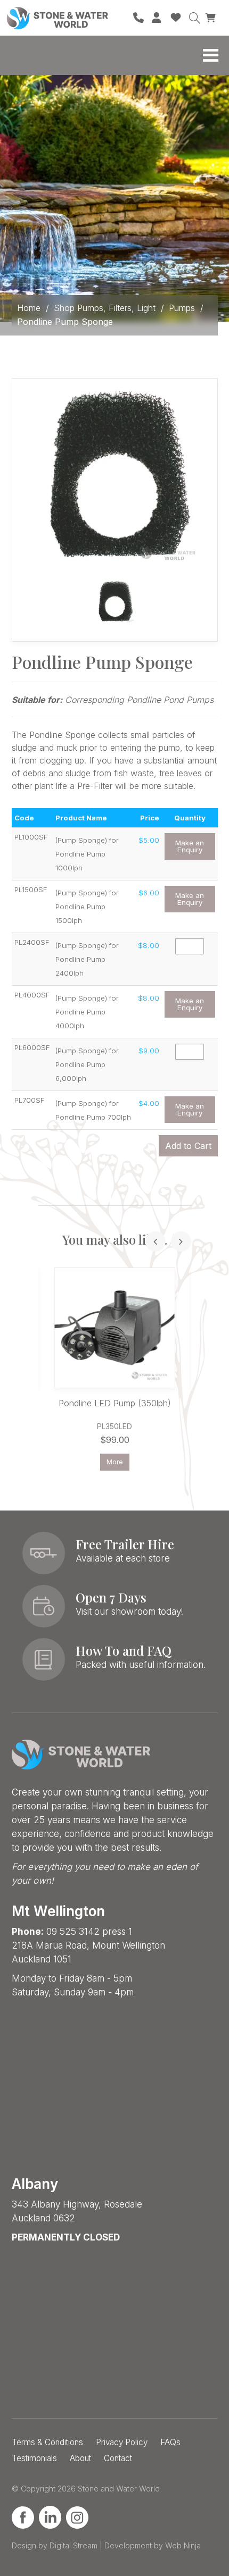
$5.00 (149, 840)
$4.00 (149, 1103)
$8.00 (149, 945)
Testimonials (34, 2458)
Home (29, 308)
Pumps (182, 308)
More (115, 1462)
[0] (212, 17)
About (80, 2458)
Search (194, 18)
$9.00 (149, 1051)
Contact (118, 2458)
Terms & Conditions (47, 2442)
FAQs (170, 2442)
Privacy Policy (122, 2442)
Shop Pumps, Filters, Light (105, 308)
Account (157, 18)
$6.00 (149, 893)
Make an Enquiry (190, 846)
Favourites (176, 18)
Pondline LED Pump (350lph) (115, 1403)
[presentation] (156, 1241)
